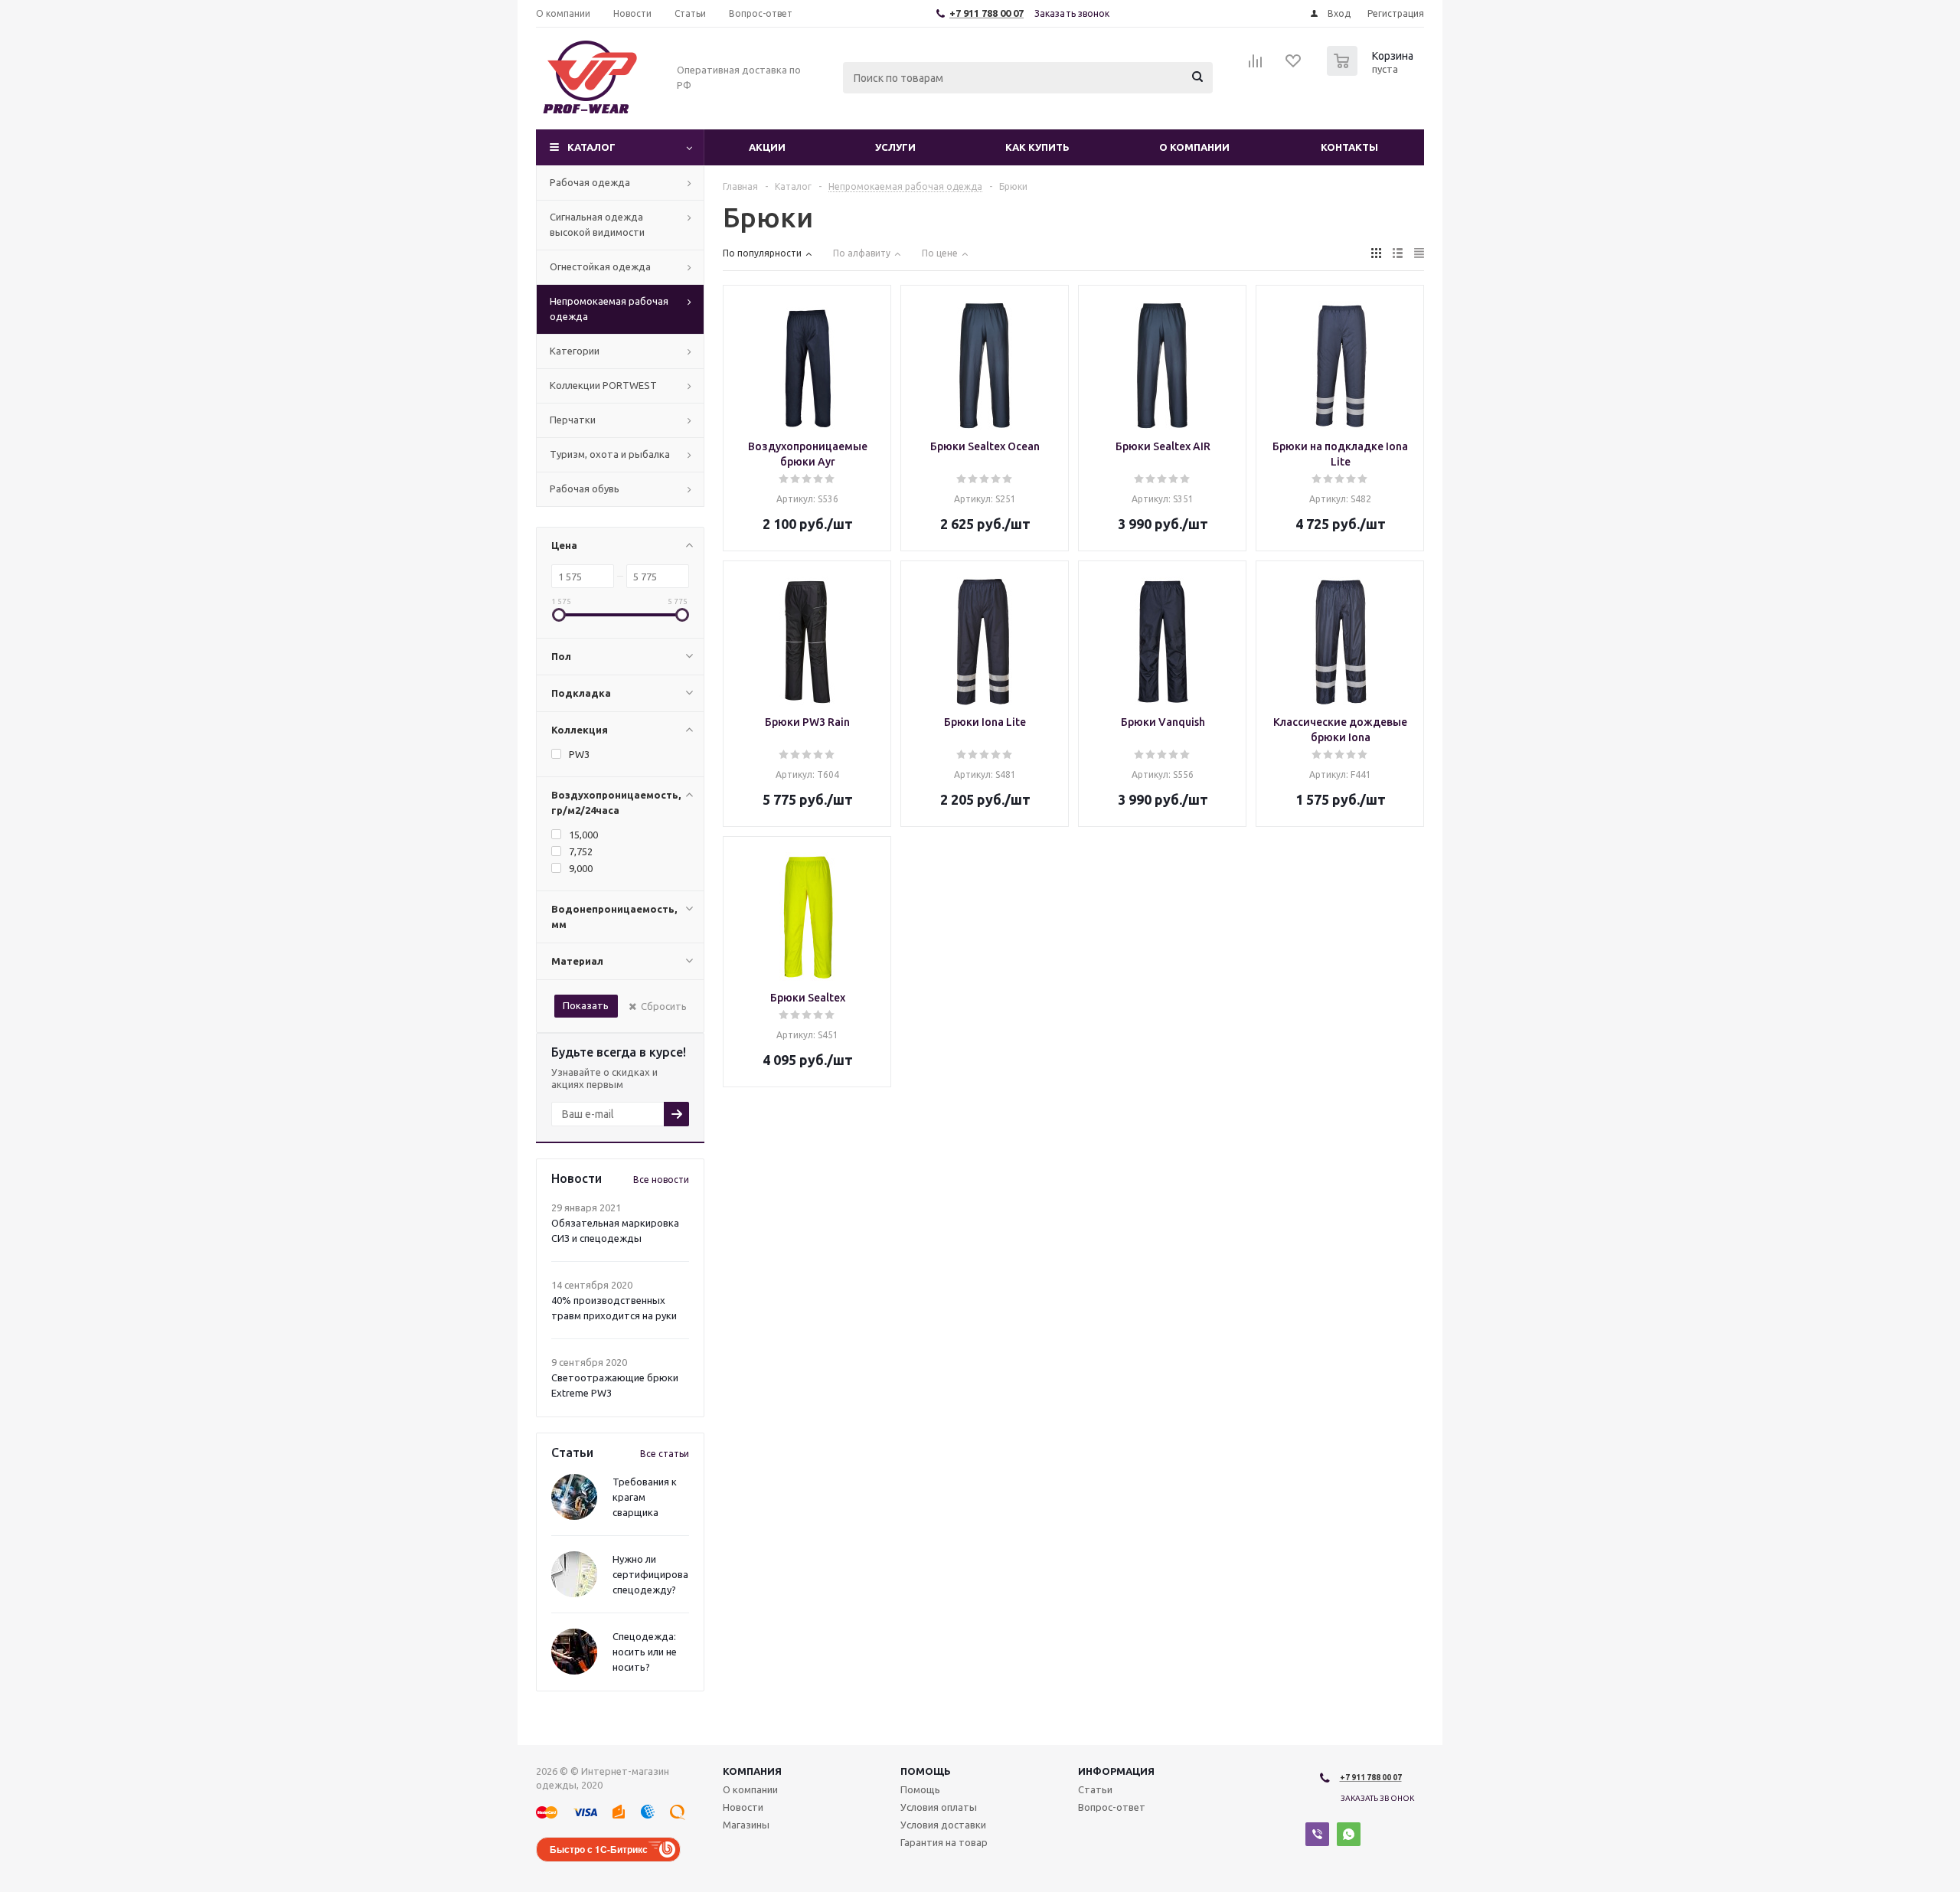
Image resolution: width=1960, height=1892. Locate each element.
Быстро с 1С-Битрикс (599, 1849)
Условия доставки (943, 1825)
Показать (586, 1005)
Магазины (746, 1825)
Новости (743, 1807)
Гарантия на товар (944, 1842)
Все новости (661, 1180)
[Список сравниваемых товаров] (1256, 66)
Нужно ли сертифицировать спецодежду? (656, 1574)
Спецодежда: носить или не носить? (645, 1652)
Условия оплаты (939, 1807)
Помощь (926, 1771)
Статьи (1095, 1789)
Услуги (895, 147)
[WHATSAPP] (1349, 1834)
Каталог (591, 147)
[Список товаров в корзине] (1372, 71)
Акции (767, 147)
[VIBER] (1317, 1834)
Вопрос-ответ (1112, 1807)
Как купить (1037, 147)
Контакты (1349, 147)
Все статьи (665, 1454)
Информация (1116, 1771)
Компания (752, 1771)
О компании (1194, 147)
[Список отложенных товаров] (1294, 66)
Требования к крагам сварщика (645, 1497)
